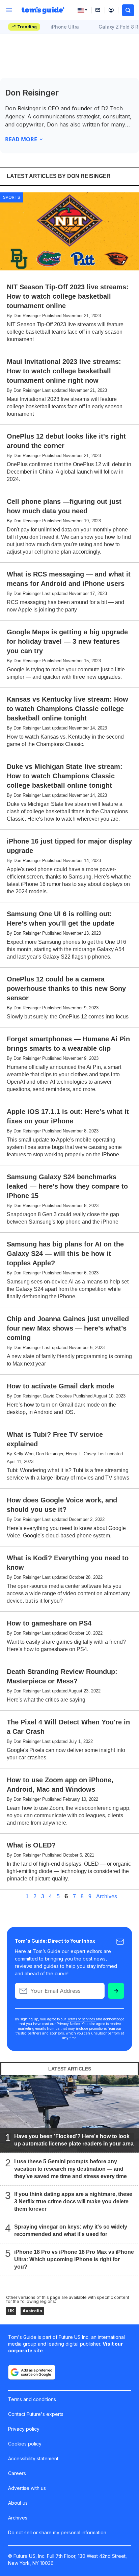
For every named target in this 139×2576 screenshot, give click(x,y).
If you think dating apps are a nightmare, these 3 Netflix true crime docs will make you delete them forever (73, 2201)
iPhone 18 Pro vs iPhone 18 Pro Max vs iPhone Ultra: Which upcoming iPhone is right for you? (74, 2259)
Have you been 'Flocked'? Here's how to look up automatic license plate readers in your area (74, 2140)
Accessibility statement (33, 2458)
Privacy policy (24, 2429)
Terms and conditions (32, 2399)
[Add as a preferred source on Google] (32, 2372)
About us (18, 2503)
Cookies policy (25, 2444)
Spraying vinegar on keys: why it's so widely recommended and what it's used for (71, 2230)
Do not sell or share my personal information (57, 2532)
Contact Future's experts (36, 2414)
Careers (17, 2473)
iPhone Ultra (65, 27)
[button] (128, 10)
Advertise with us (27, 2488)
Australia (32, 2311)
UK (11, 2311)
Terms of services (81, 2019)
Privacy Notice (68, 2024)
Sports (12, 197)
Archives (107, 1897)
